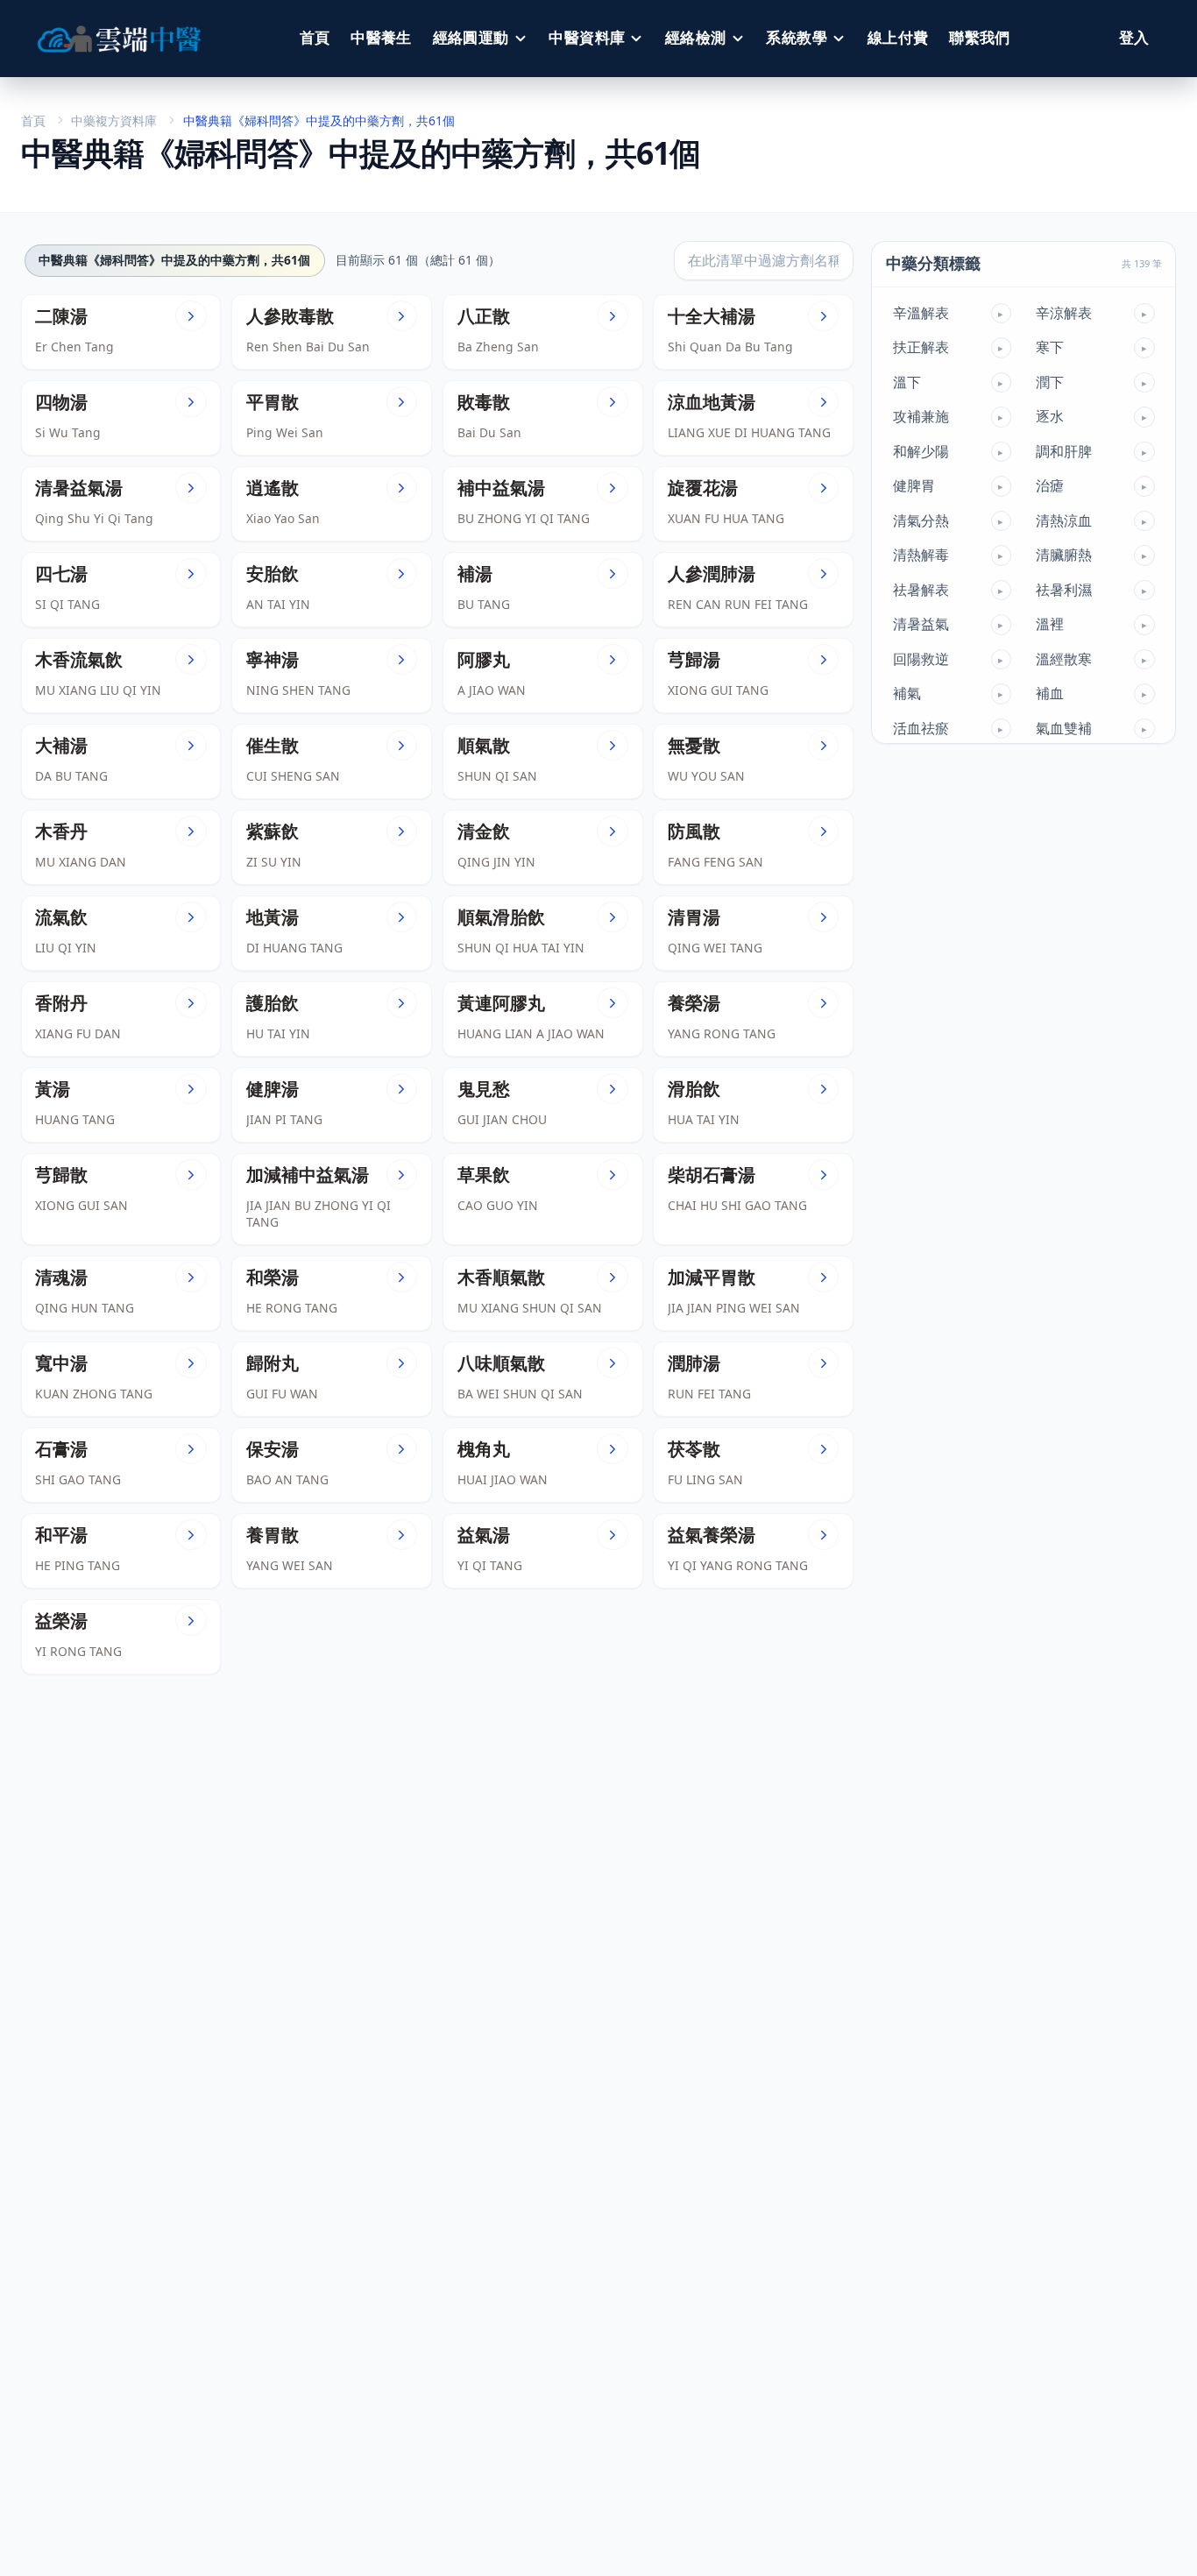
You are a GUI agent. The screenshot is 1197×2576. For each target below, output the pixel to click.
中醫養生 (381, 38)
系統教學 (797, 38)
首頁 (315, 38)
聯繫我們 (980, 38)
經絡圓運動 (471, 38)
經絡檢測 (696, 38)
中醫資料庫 (587, 38)
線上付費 (898, 38)
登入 (1134, 38)
